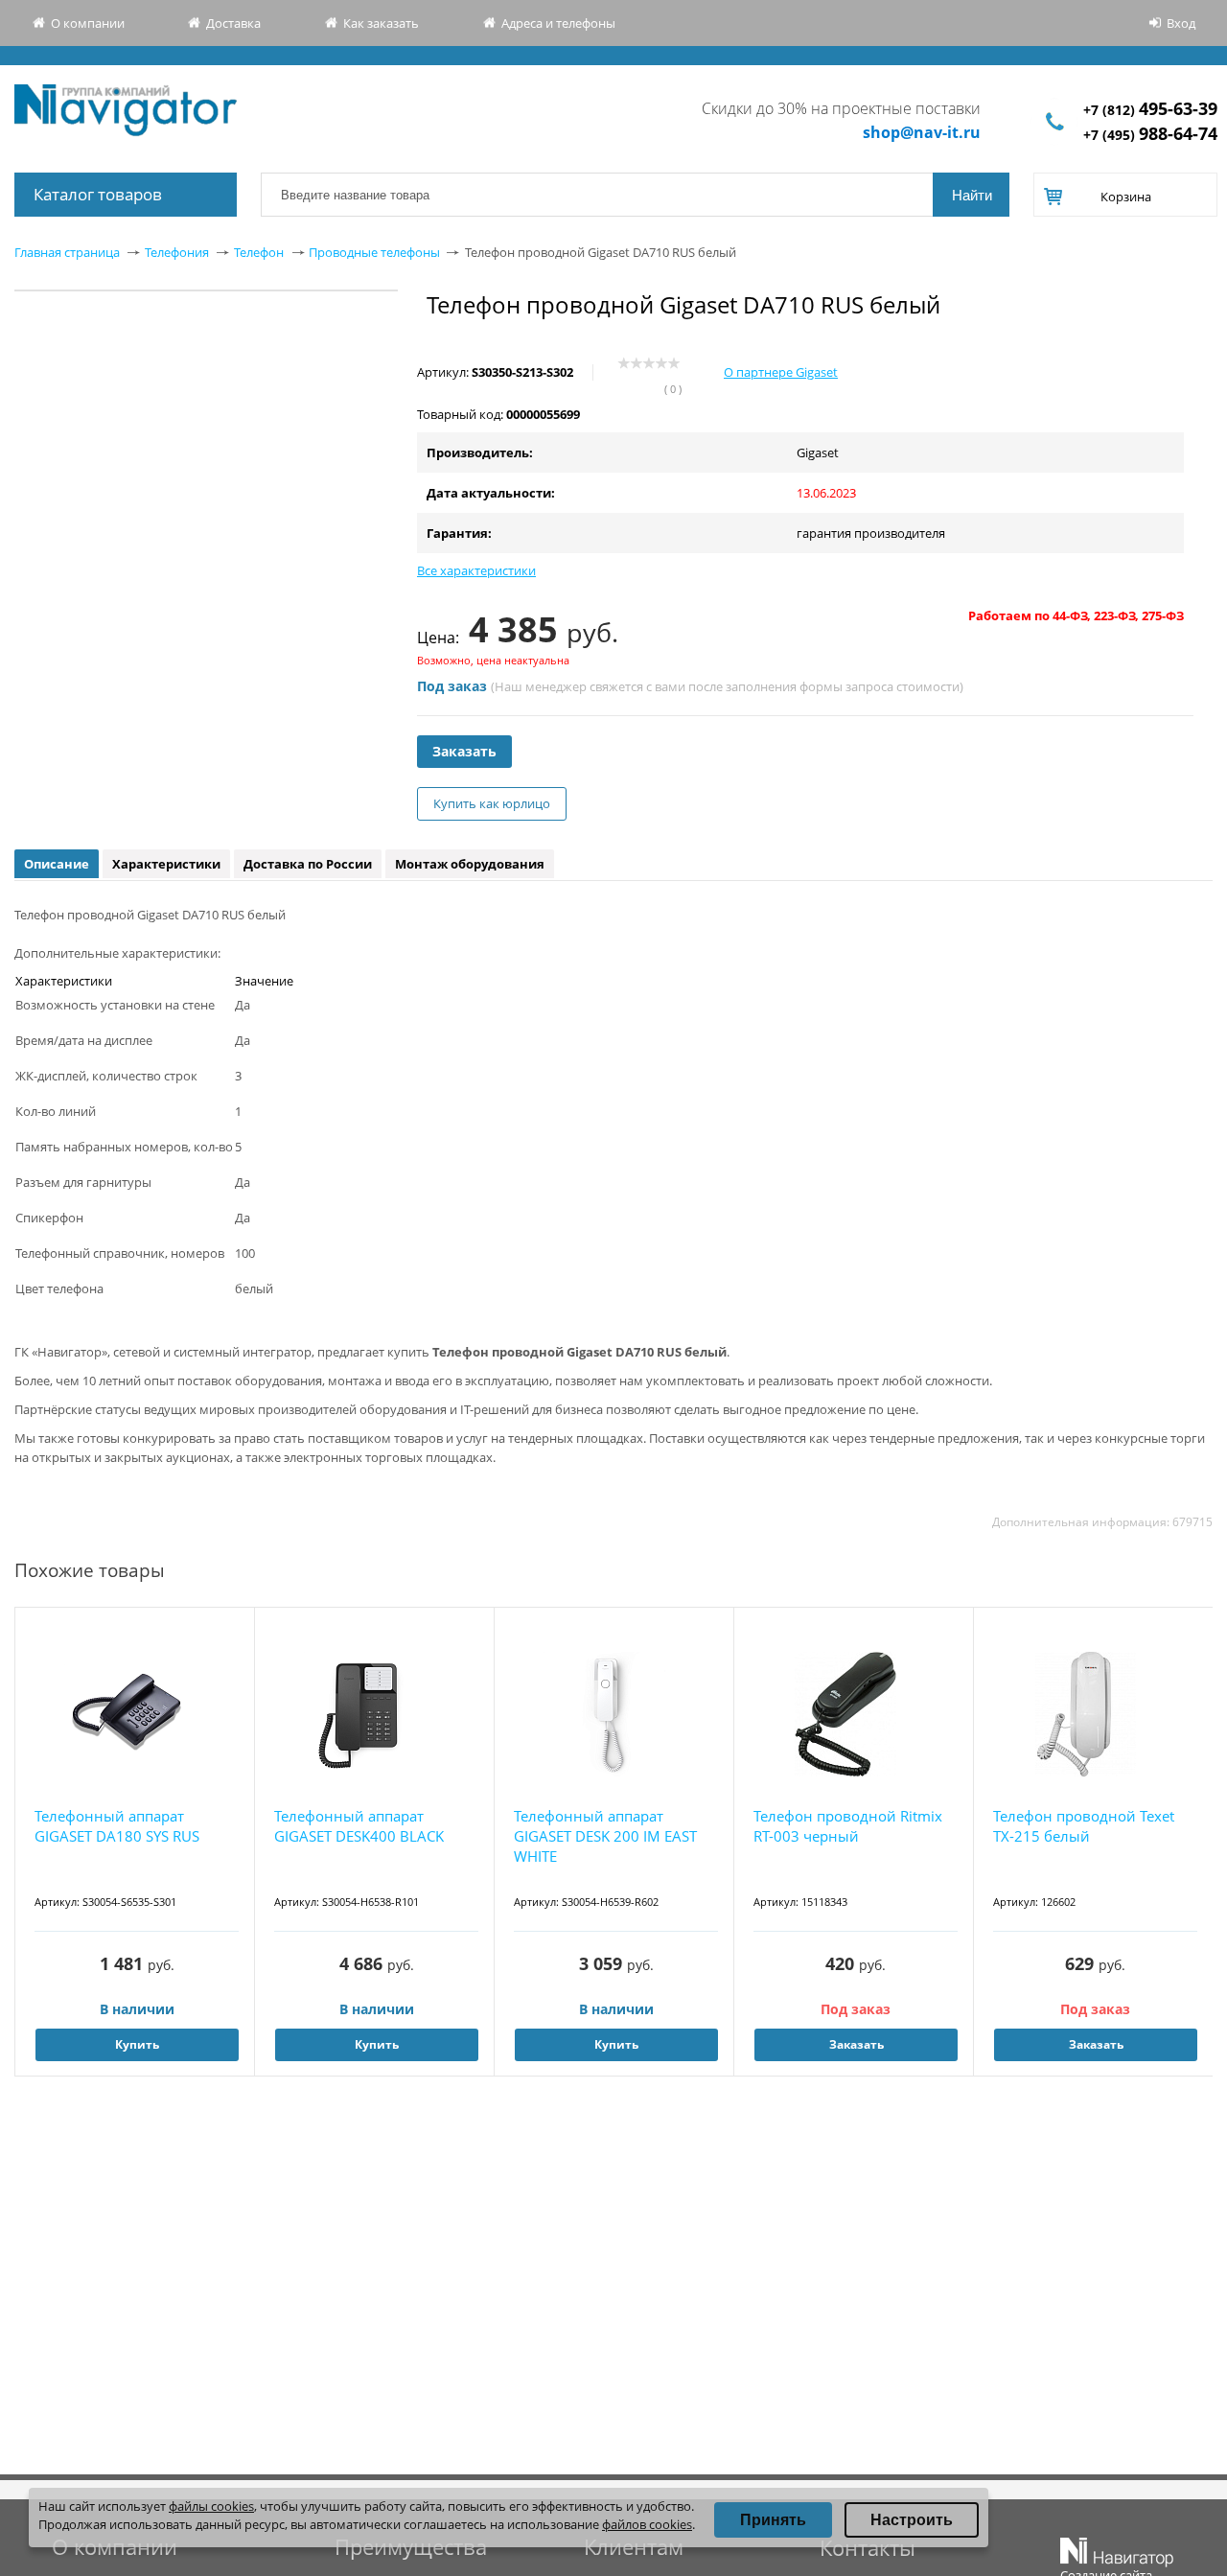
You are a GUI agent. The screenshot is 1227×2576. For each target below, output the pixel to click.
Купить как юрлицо (492, 803)
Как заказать (381, 23)
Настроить (912, 2520)
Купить (137, 2044)
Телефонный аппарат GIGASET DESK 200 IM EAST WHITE (605, 1836)
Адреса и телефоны (558, 23)
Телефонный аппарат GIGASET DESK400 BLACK (359, 1826)
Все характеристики (476, 570)
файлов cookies (647, 2524)
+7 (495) (1150, 135)
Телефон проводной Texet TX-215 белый (1084, 1826)
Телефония (177, 252)
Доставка (233, 23)
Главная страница (67, 252)
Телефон (259, 252)
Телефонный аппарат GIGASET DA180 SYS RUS (117, 1826)
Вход (1181, 23)
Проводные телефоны (374, 252)
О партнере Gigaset (781, 372)
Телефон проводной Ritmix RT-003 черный (848, 1826)
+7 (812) (1150, 110)
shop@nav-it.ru (922, 132)
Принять (773, 2520)
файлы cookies (211, 2506)
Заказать (464, 751)
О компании (88, 23)
